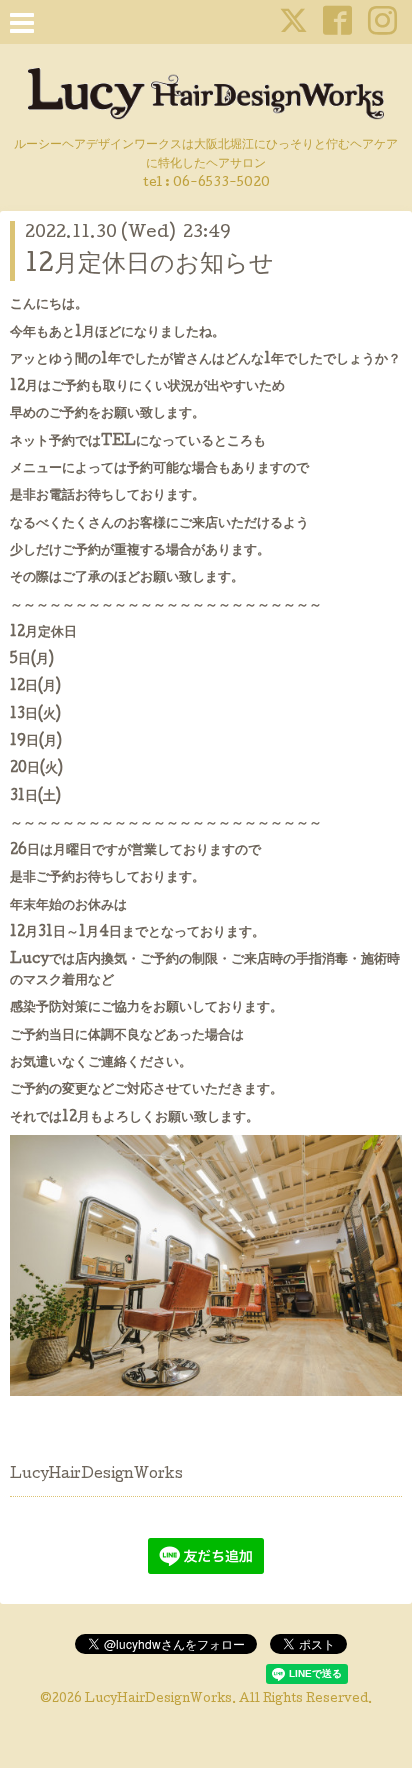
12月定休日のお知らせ (149, 265)
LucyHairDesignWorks (158, 1700)
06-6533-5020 (221, 183)
